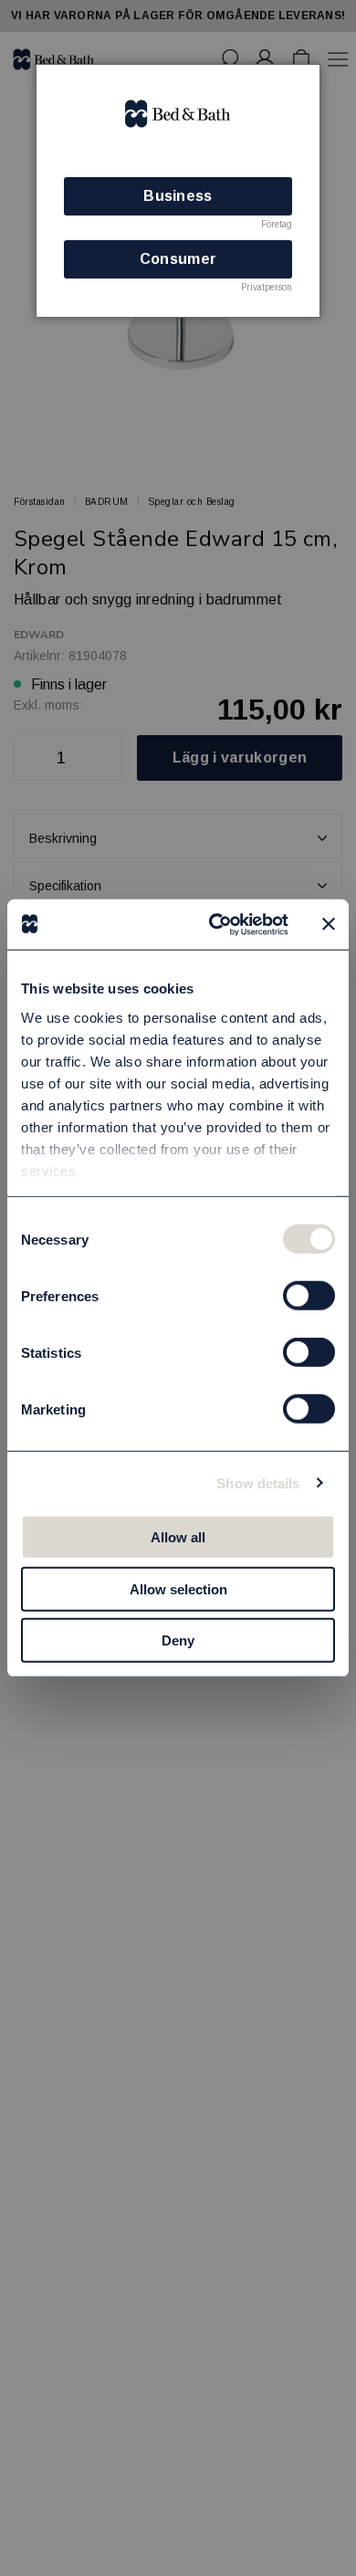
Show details (258, 1483)
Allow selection (178, 1588)
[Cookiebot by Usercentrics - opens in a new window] (216, 924)
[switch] (309, 1296)
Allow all (178, 1537)
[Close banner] (329, 924)
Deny (178, 1640)
